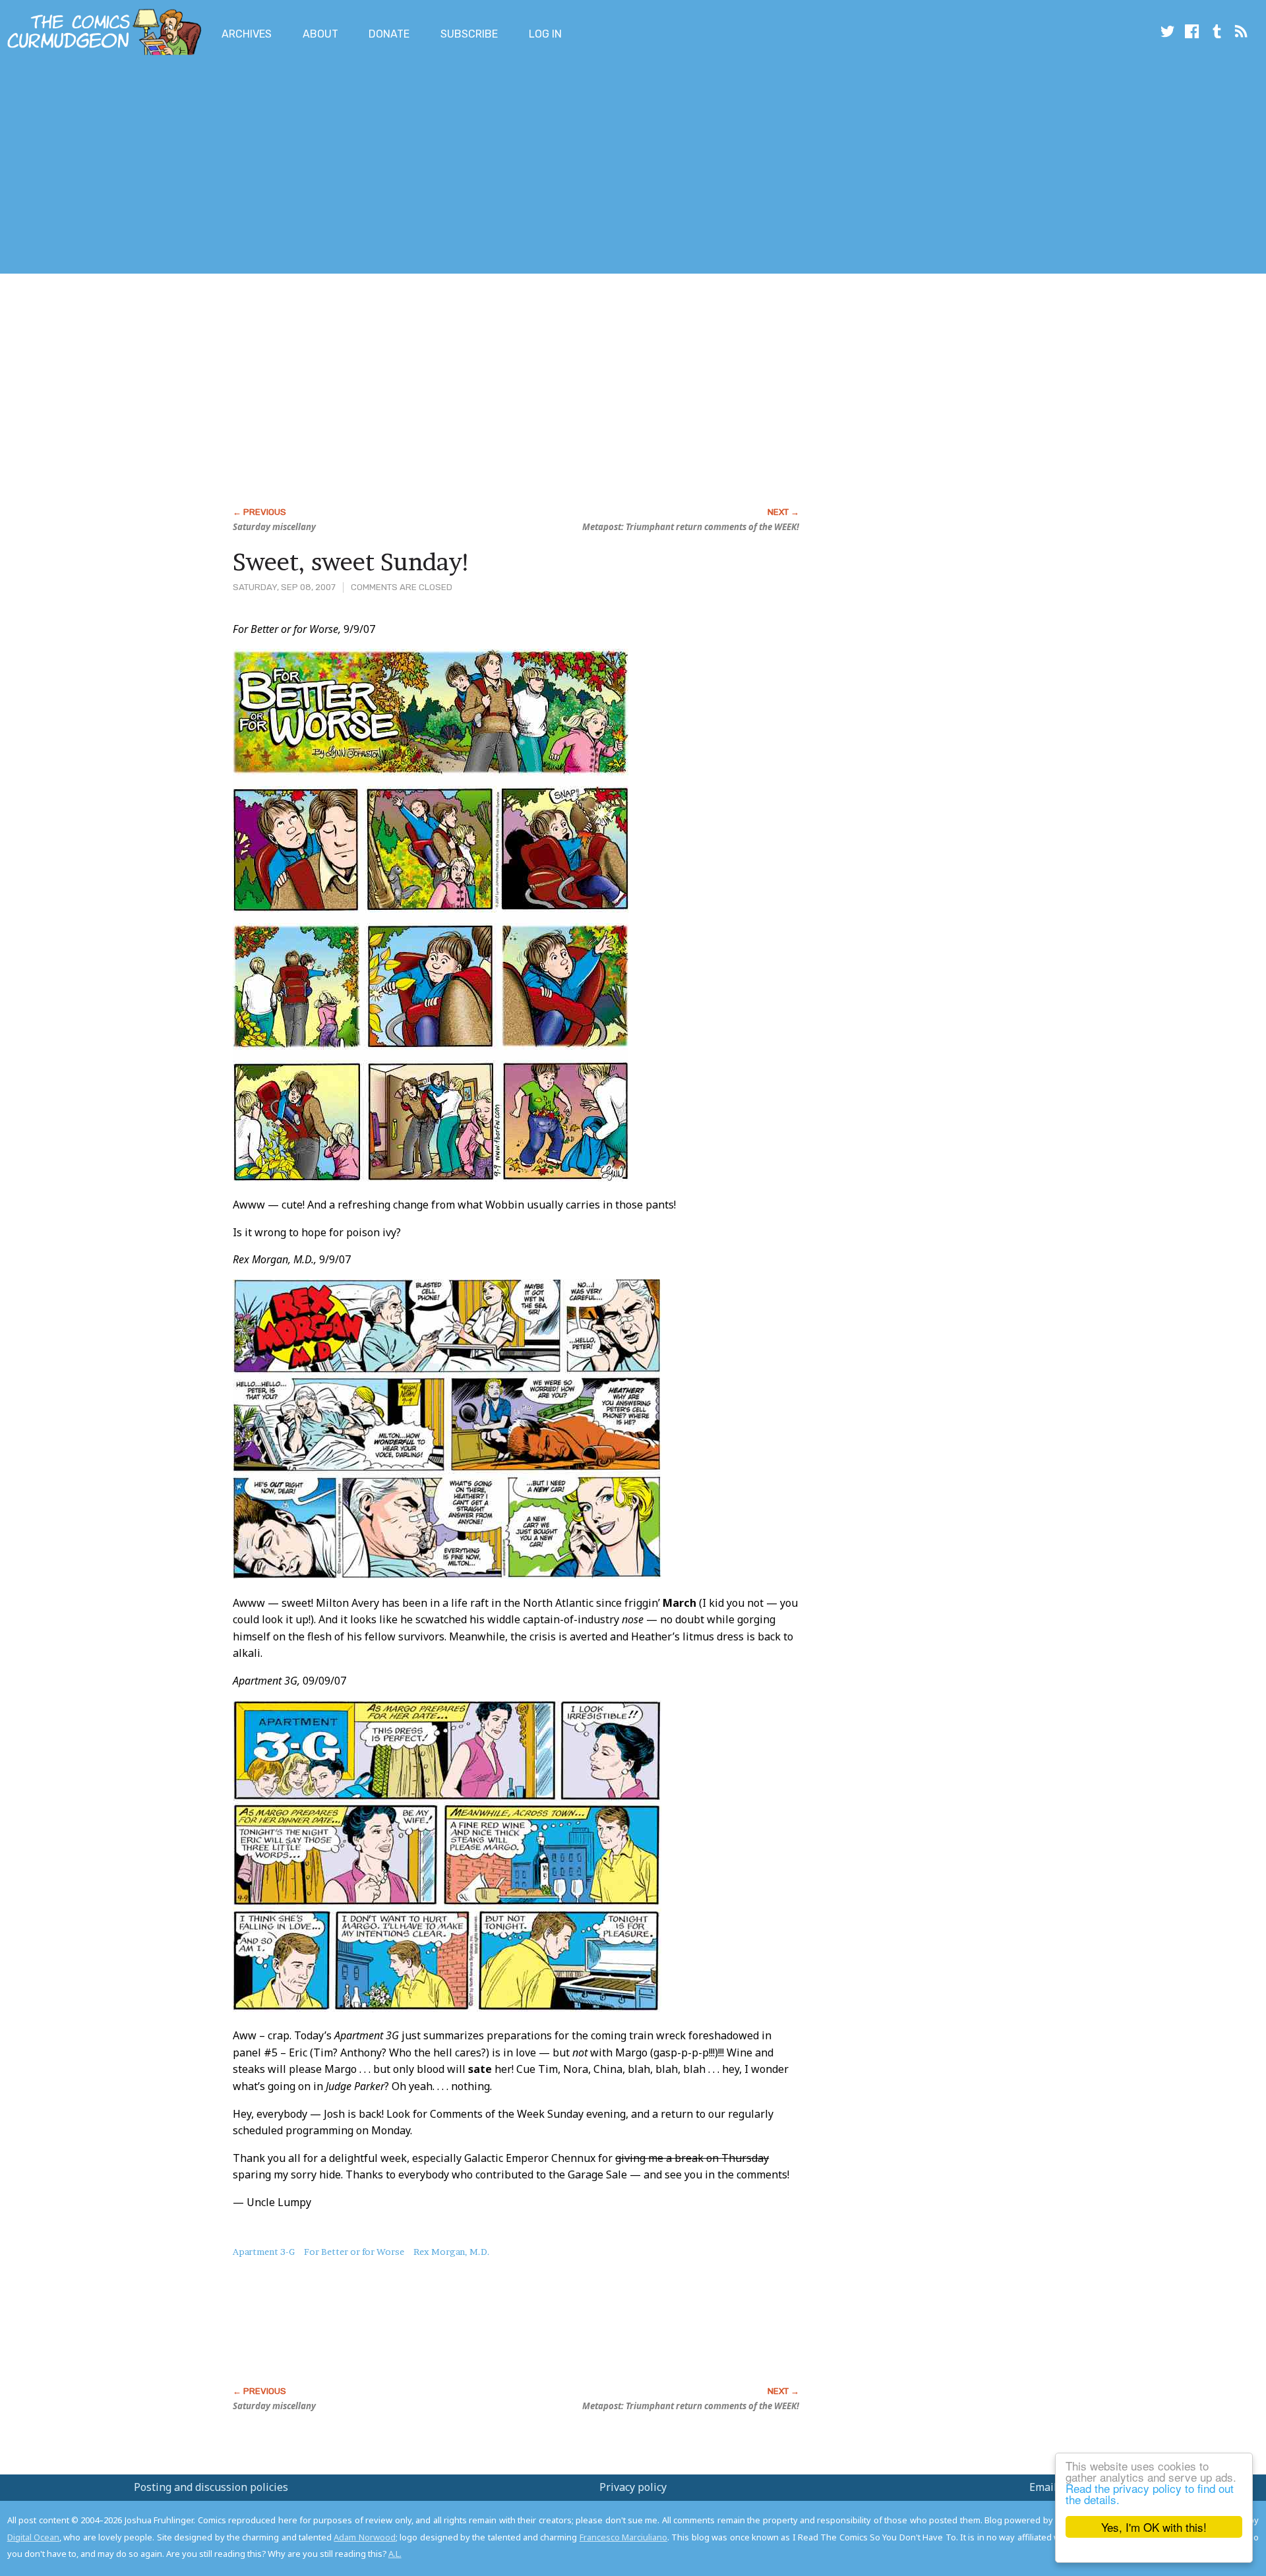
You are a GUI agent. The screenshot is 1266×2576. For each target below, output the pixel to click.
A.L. (395, 2554)
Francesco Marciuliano (623, 2537)
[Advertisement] (240, 167)
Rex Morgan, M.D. (452, 2252)
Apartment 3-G (264, 2252)
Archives (247, 34)
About (320, 34)
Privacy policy (633, 2487)
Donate (389, 34)
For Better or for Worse (354, 2252)
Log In (545, 34)
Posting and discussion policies (211, 2487)
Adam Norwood (364, 2537)
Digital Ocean (33, 2537)
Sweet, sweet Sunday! (352, 562)
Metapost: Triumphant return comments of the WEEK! (691, 527)
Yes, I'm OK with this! (1154, 2527)
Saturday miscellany (274, 527)
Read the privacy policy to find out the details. (1150, 2494)
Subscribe (469, 34)
